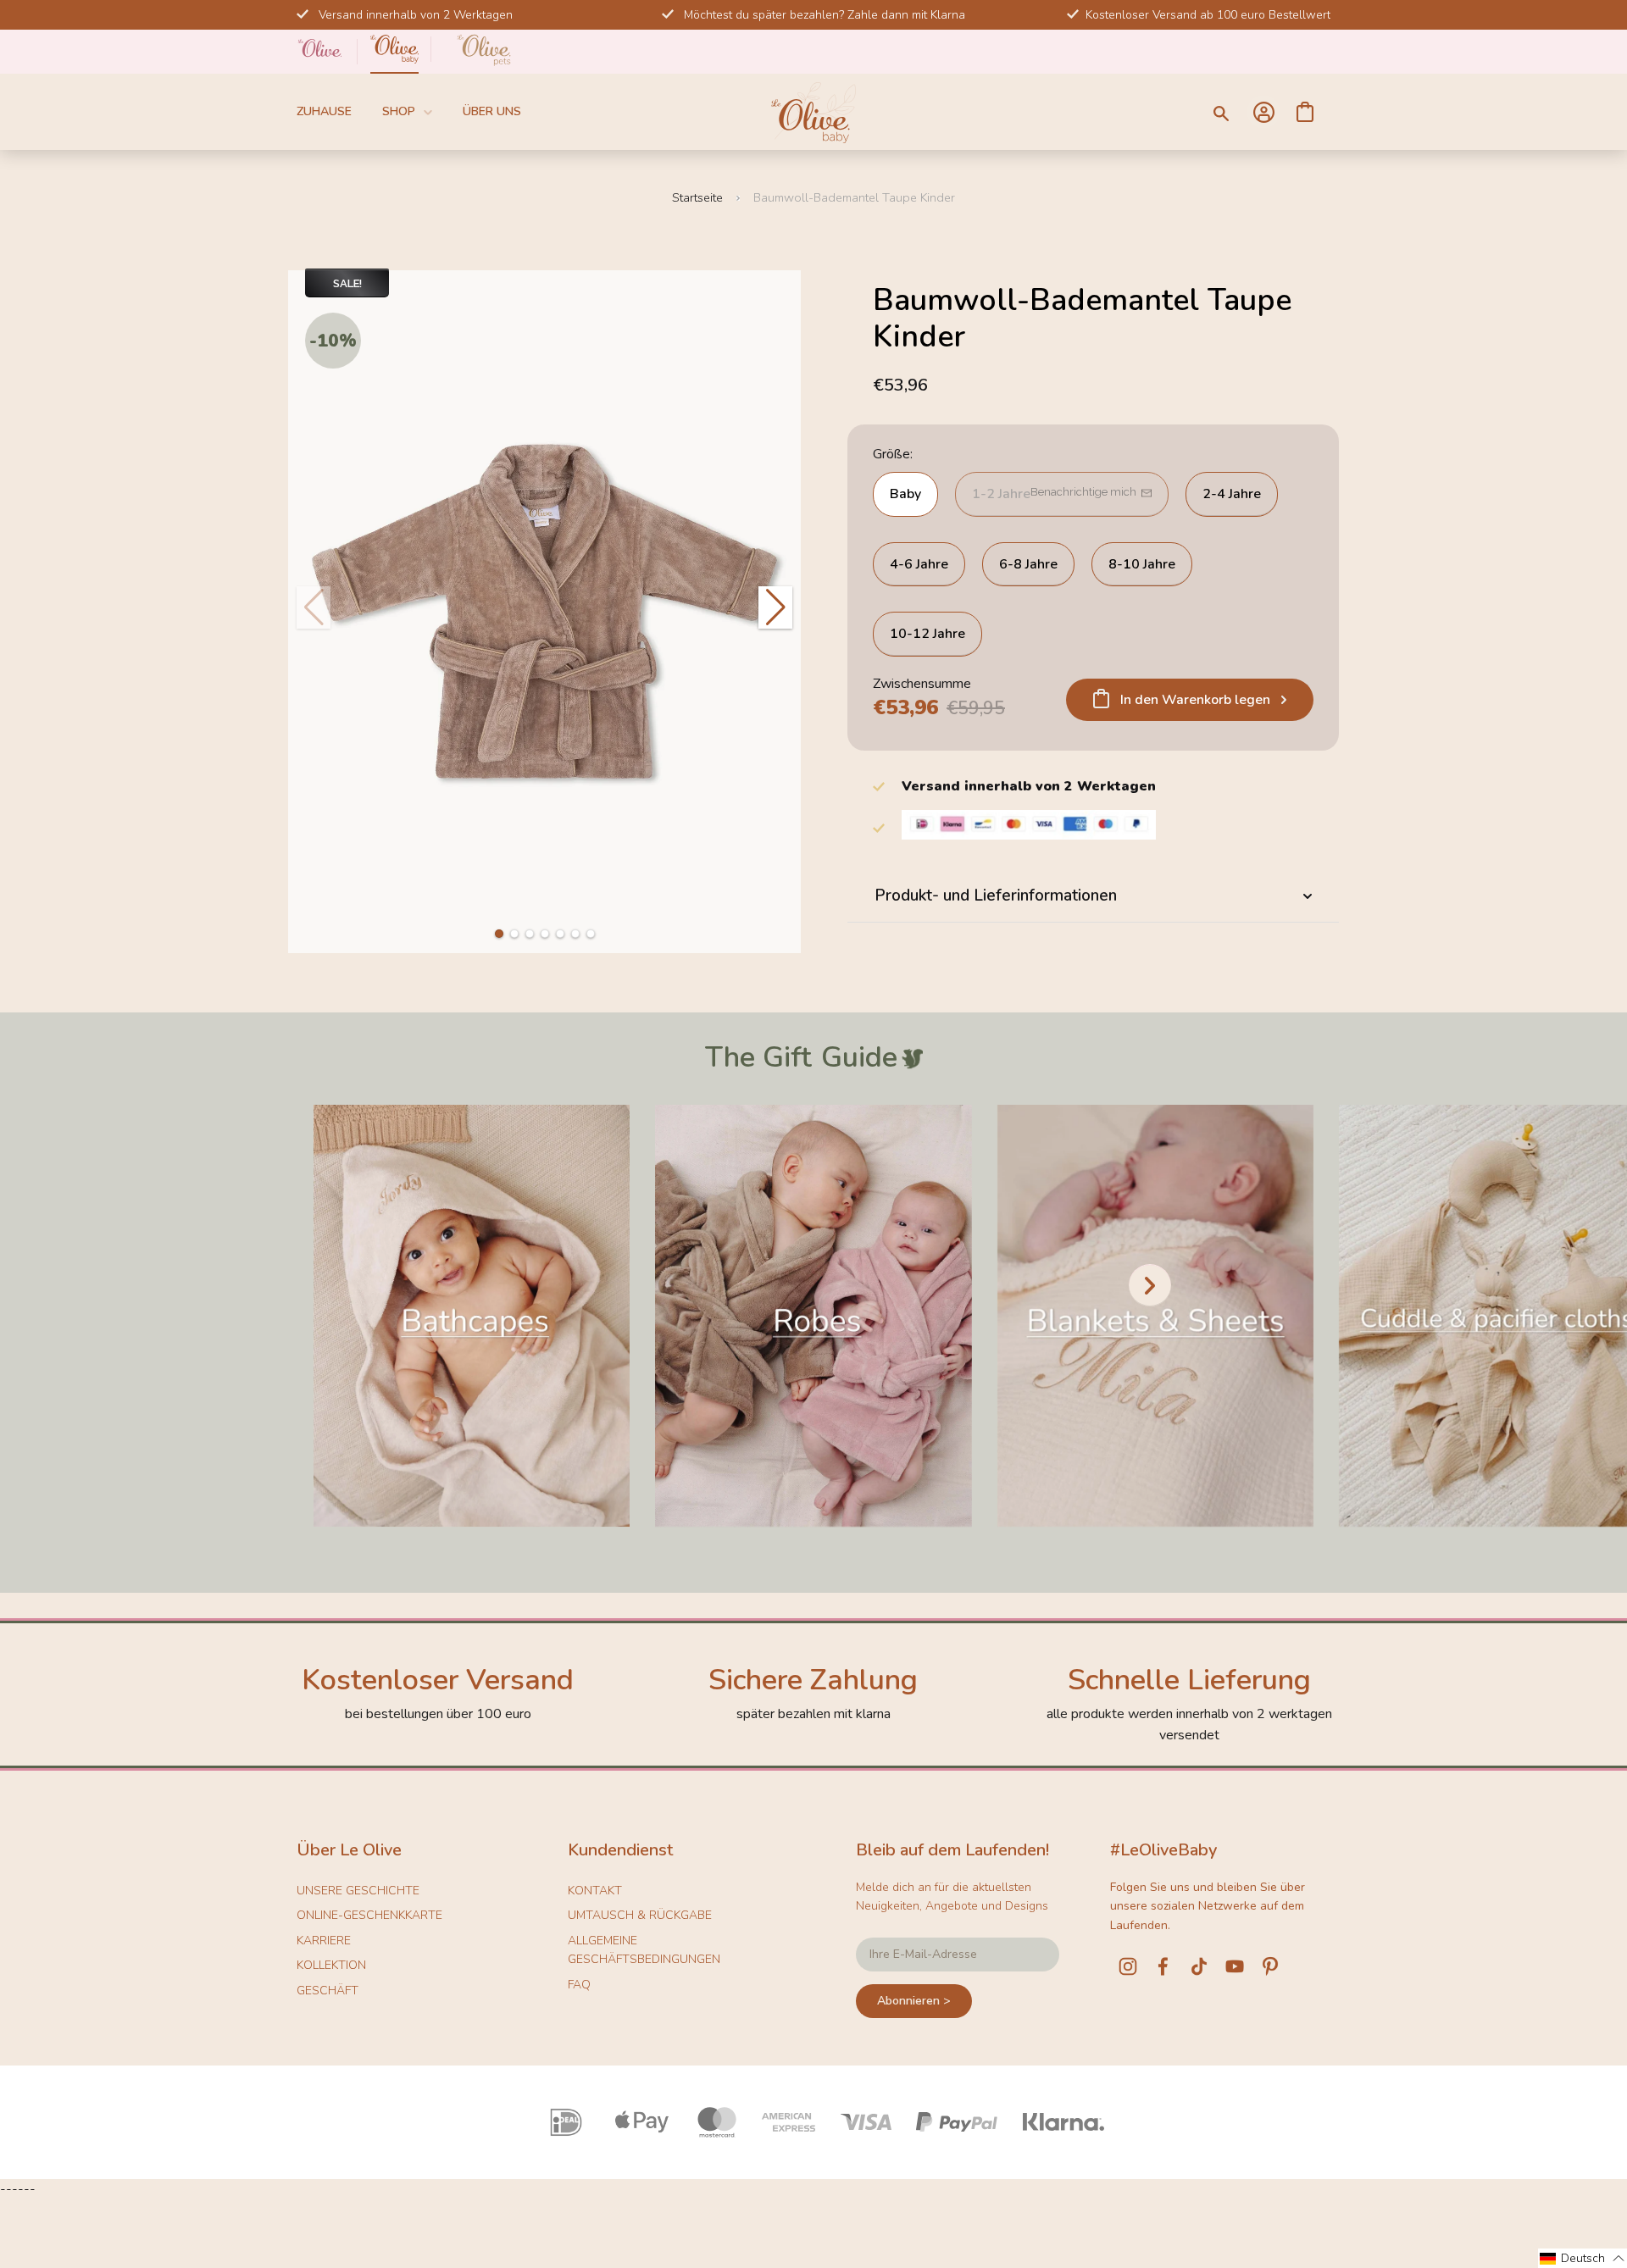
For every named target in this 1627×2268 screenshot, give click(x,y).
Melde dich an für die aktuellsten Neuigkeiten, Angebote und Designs (952, 1896)
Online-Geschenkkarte (369, 1915)
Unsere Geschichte (358, 1891)
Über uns (492, 111)
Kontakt (595, 1891)
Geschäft (328, 1991)
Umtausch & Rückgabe (640, 1915)
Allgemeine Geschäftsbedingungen (644, 1950)
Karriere (324, 1941)
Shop (399, 111)
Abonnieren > (914, 2001)
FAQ (579, 1985)
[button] (499, 934)
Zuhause (324, 111)
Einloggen (1263, 112)
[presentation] (1150, 1285)
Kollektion (331, 1965)
